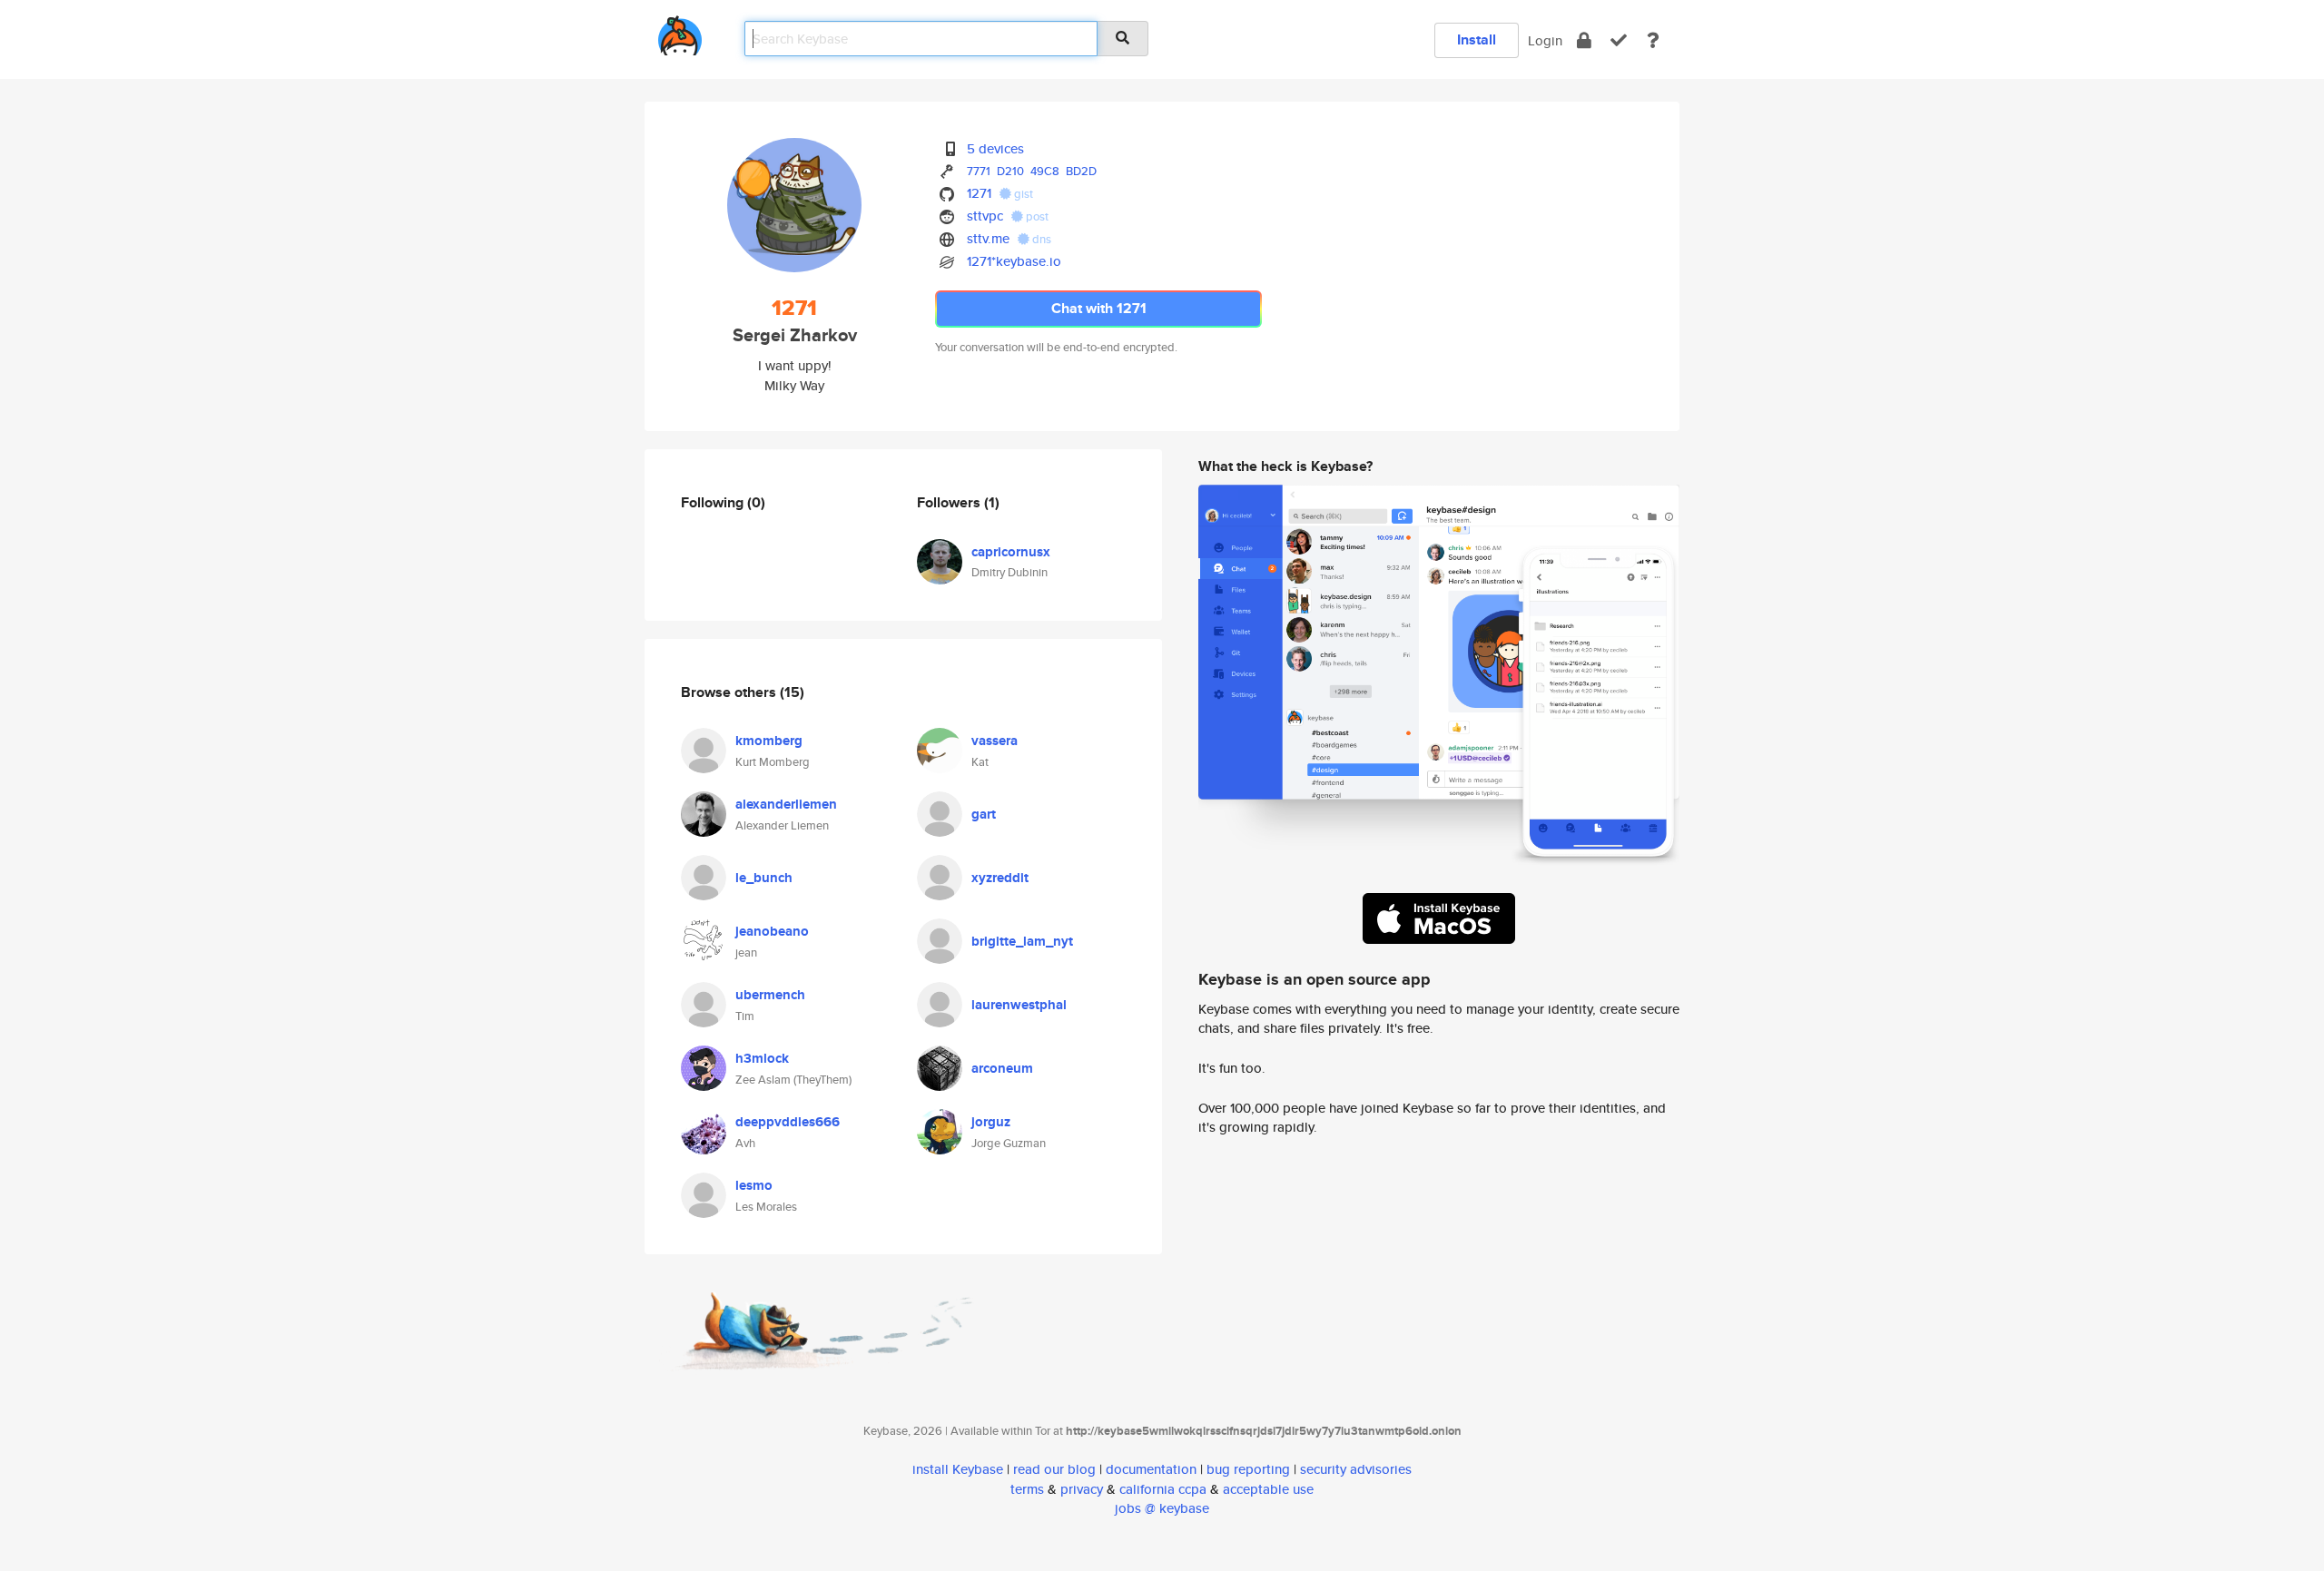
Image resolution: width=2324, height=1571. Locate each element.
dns (1040, 239)
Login (1545, 40)
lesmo (754, 1185)
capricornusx (1011, 552)
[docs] (1653, 40)
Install (1477, 39)
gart (984, 814)
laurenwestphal (1019, 1005)
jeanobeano (772, 931)
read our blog (1054, 1469)
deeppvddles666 (788, 1122)
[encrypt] (1584, 40)
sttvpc (985, 216)
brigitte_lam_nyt (1022, 941)
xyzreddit (1000, 878)
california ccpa (1163, 1489)
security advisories (1356, 1469)
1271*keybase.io (1014, 261)
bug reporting (1248, 1469)
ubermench (770, 995)
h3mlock (762, 1058)
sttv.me (988, 238)
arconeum (1002, 1068)
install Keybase (958, 1469)
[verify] (1619, 40)
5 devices (995, 148)
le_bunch (764, 878)
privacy (1082, 1489)
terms (1027, 1489)
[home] (680, 32)
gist (1022, 194)
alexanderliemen (786, 804)
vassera (995, 741)
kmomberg (769, 741)
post (1036, 216)
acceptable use (1268, 1489)
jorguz (991, 1122)
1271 (979, 193)
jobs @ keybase (1162, 1508)
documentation (1151, 1469)
